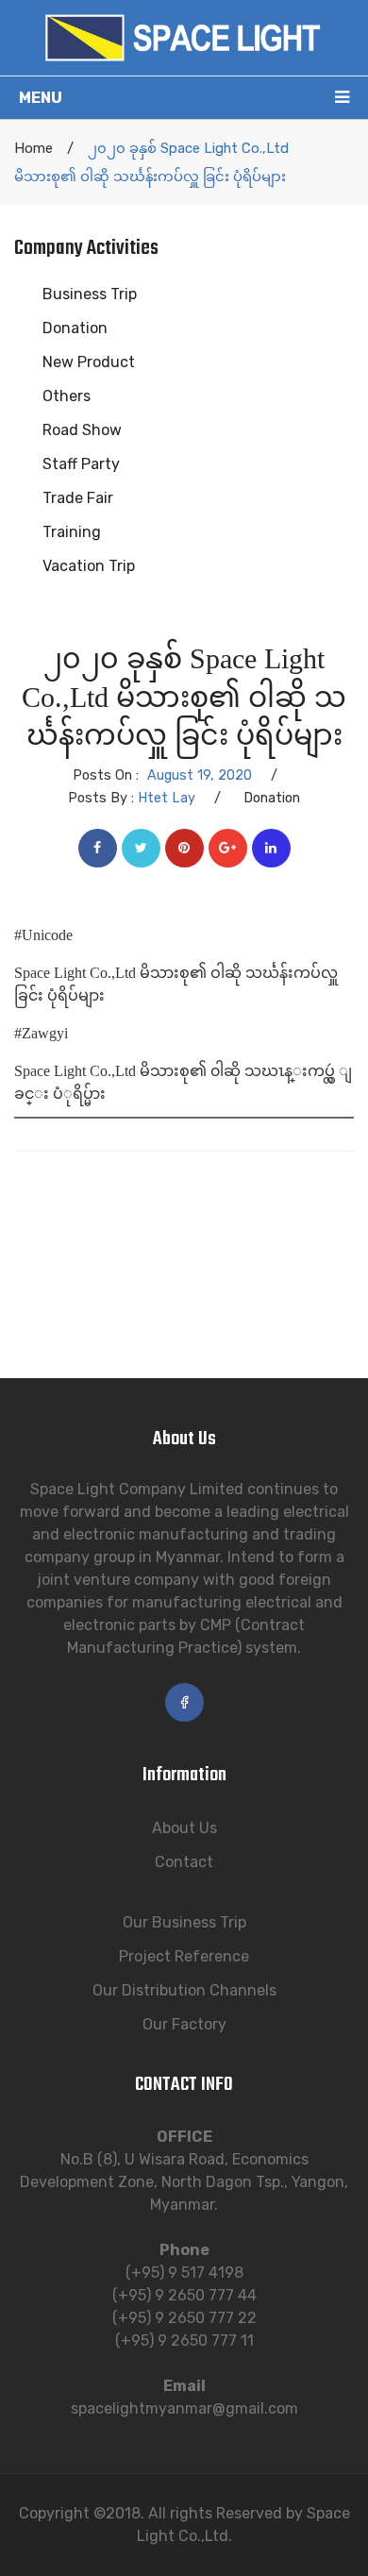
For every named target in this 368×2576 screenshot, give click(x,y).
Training (72, 532)
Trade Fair (78, 498)
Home (33, 148)
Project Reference (184, 1956)
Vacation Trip (89, 566)
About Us (184, 1828)
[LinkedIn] (271, 848)
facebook (184, 1702)
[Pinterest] (184, 848)
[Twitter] (141, 848)
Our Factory (184, 2024)
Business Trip (90, 294)
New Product (89, 362)
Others (67, 396)
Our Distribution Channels (184, 1990)
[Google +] (228, 848)
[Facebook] (98, 848)
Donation (75, 328)
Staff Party (81, 464)
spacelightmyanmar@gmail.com (184, 2408)
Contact (184, 1862)
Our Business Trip (184, 1922)
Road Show (82, 430)
